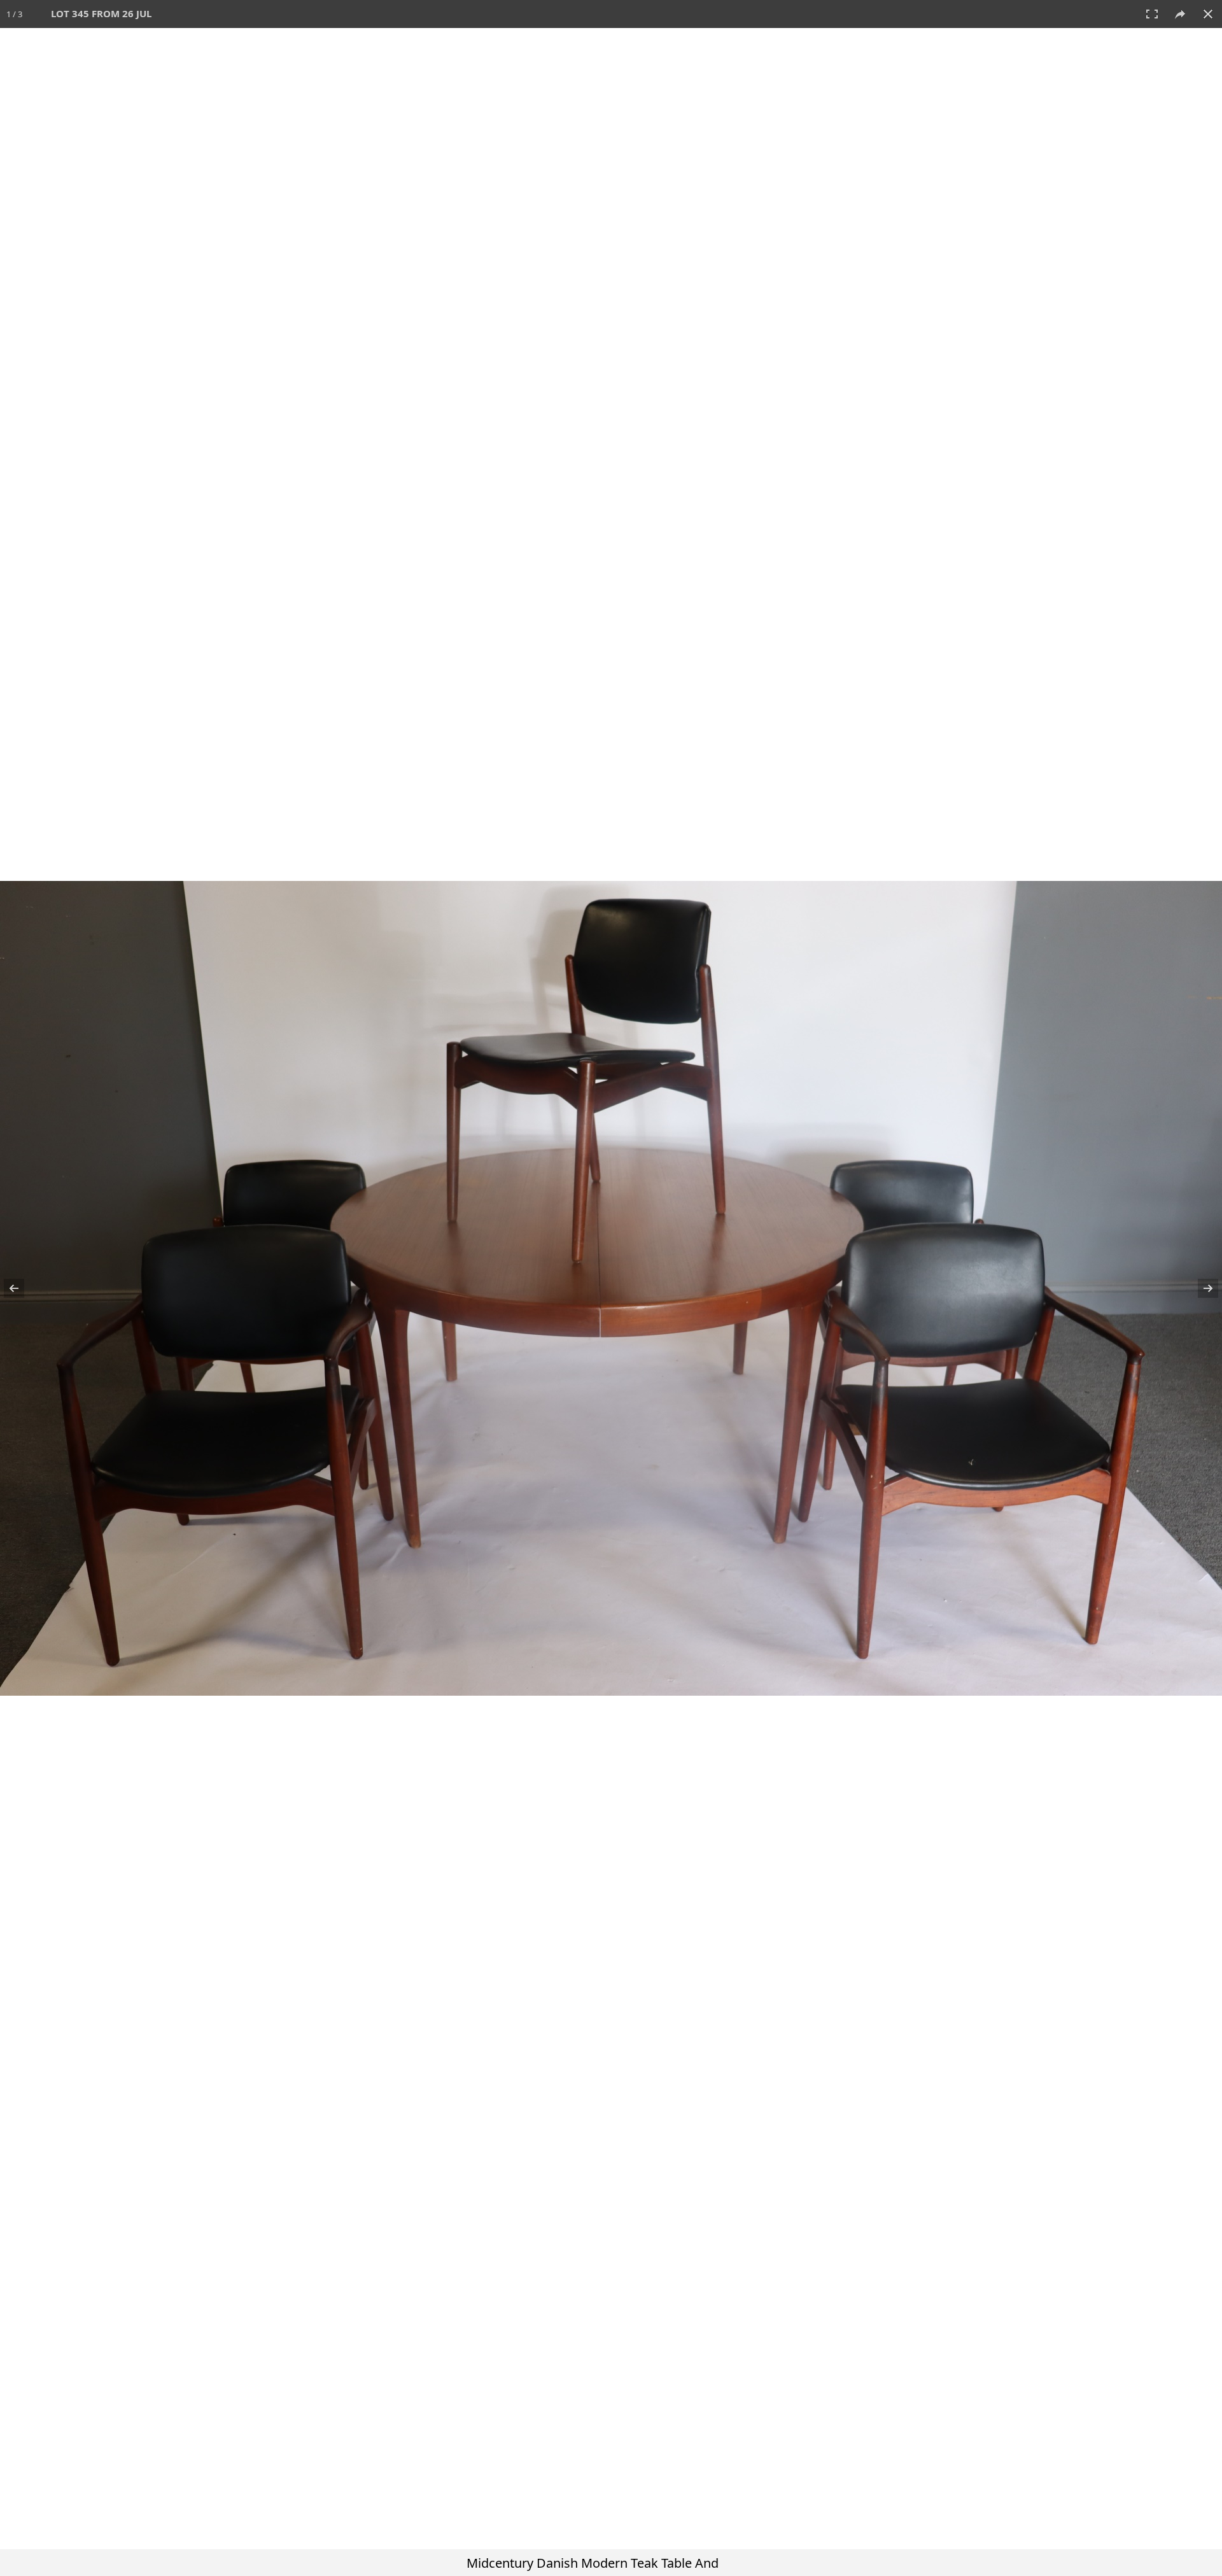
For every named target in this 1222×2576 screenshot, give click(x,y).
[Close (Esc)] (1208, 14)
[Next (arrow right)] (1200, 1288)
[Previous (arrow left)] (22, 1288)
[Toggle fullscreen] (1152, 14)
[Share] (1180, 14)
